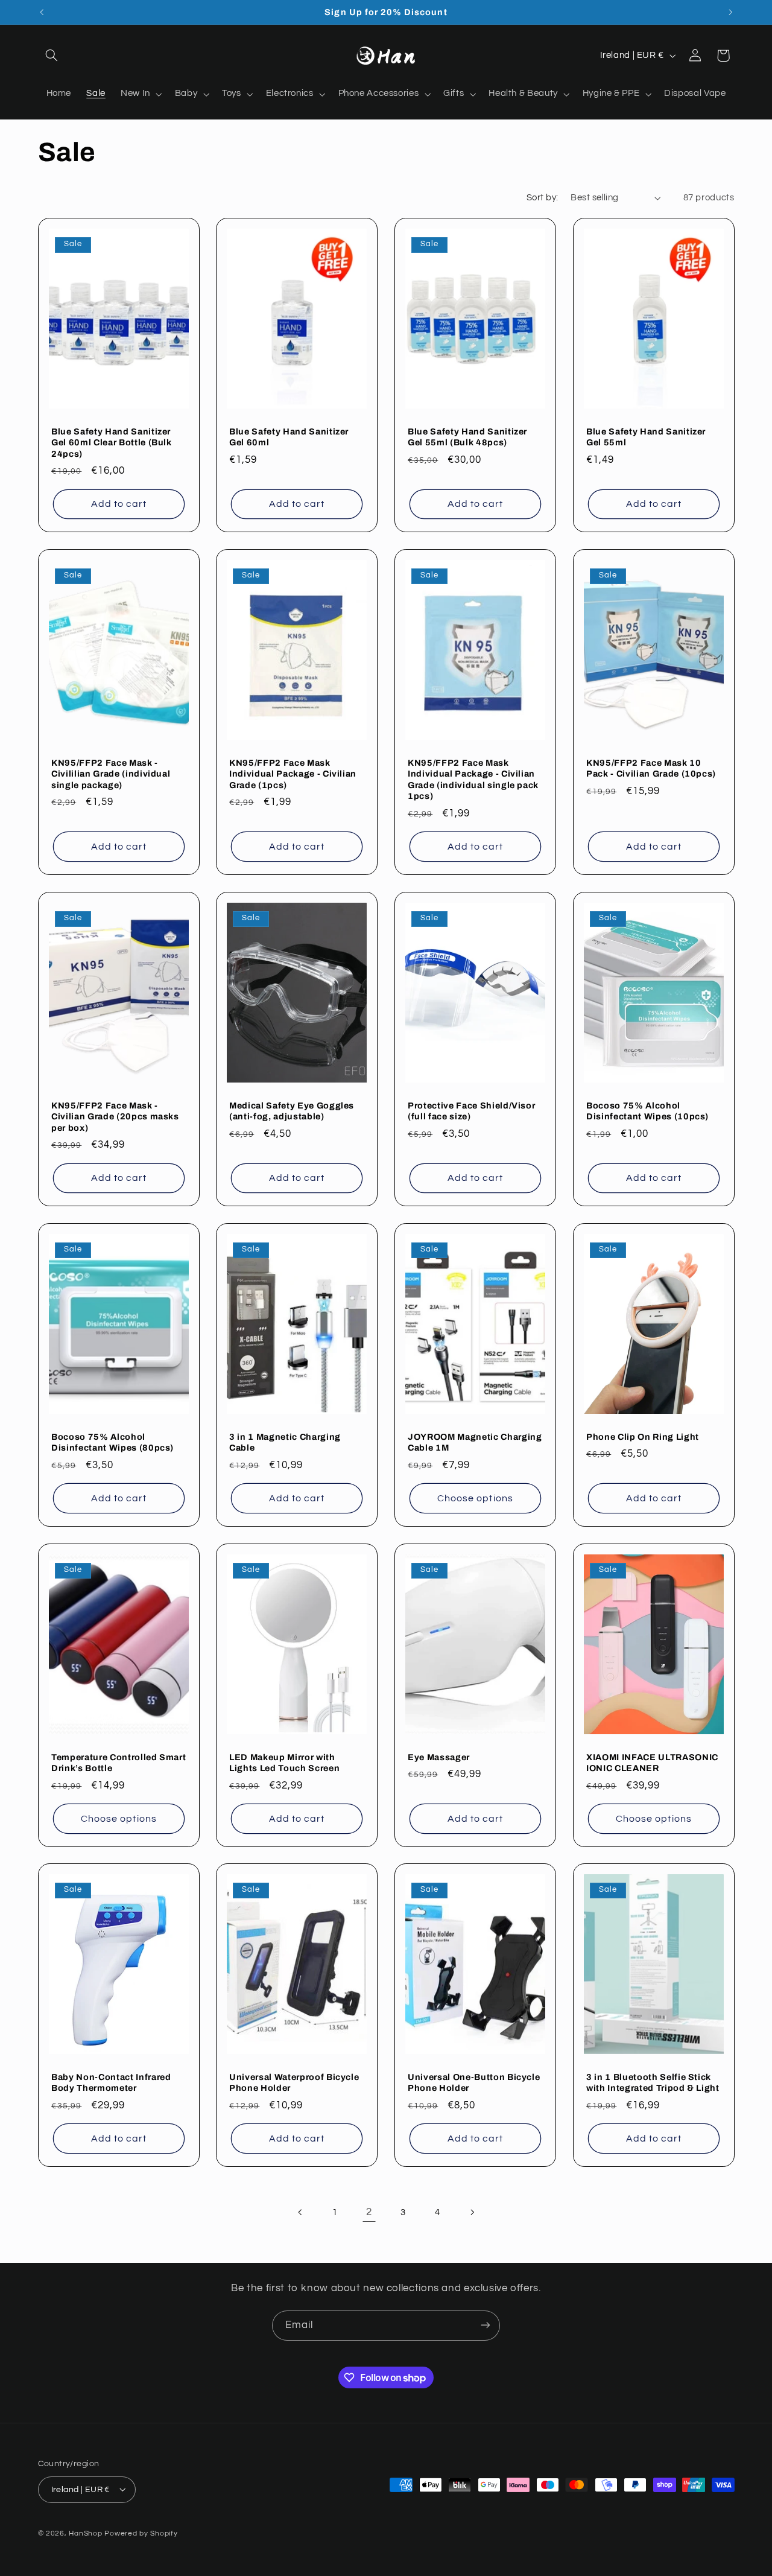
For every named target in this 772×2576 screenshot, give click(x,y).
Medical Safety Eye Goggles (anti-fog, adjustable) (292, 1110)
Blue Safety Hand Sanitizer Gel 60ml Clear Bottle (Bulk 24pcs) (112, 443)
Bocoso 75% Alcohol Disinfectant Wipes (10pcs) (647, 1110)
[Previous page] (300, 2213)
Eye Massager (439, 1757)
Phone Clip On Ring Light (643, 1437)
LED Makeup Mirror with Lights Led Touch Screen (284, 1762)
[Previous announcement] (42, 12)
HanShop (85, 2533)
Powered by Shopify (141, 2533)
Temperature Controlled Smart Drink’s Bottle (119, 1762)
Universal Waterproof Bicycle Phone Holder (294, 2082)
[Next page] (472, 2213)
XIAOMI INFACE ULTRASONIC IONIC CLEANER (652, 1762)
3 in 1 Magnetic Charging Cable (285, 1442)
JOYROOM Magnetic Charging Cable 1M (475, 1442)
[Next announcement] (730, 12)
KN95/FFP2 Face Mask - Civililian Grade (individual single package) (111, 774)
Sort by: (542, 198)
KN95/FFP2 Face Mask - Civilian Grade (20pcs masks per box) (115, 1116)
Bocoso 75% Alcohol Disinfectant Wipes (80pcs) (112, 1442)
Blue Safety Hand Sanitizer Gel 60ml (289, 437)
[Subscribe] (486, 2325)
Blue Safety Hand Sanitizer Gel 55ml (646, 437)
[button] (52, 56)
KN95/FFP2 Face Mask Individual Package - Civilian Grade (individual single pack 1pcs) (473, 779)
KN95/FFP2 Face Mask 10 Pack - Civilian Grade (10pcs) (651, 768)
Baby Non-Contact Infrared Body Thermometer (111, 2082)
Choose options (475, 1498)
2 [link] (369, 2212)
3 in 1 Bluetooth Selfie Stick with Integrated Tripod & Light (653, 2082)
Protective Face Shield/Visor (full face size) (471, 1110)
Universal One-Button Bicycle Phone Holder (474, 2082)
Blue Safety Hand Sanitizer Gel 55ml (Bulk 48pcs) (467, 437)
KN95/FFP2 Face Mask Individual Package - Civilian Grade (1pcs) (293, 774)
